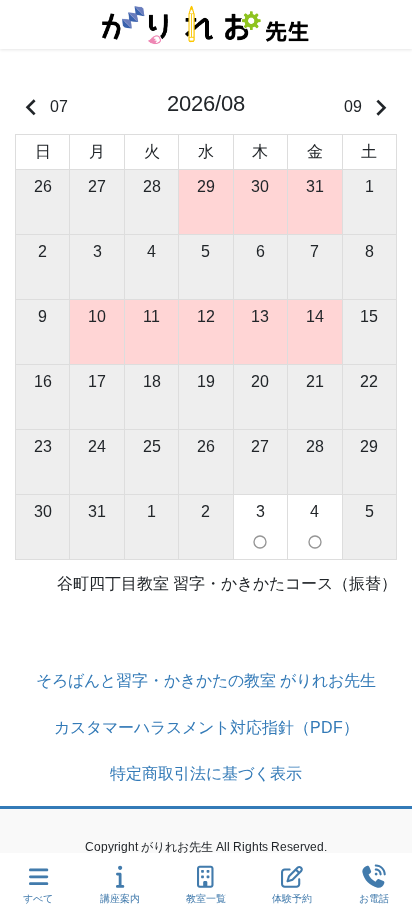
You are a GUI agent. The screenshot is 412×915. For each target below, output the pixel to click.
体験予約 (292, 898)
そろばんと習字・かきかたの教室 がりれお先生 (206, 680)
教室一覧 (206, 898)
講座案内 (120, 898)
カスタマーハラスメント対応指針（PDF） (206, 727)
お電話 (374, 898)
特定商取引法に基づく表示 (206, 773)
